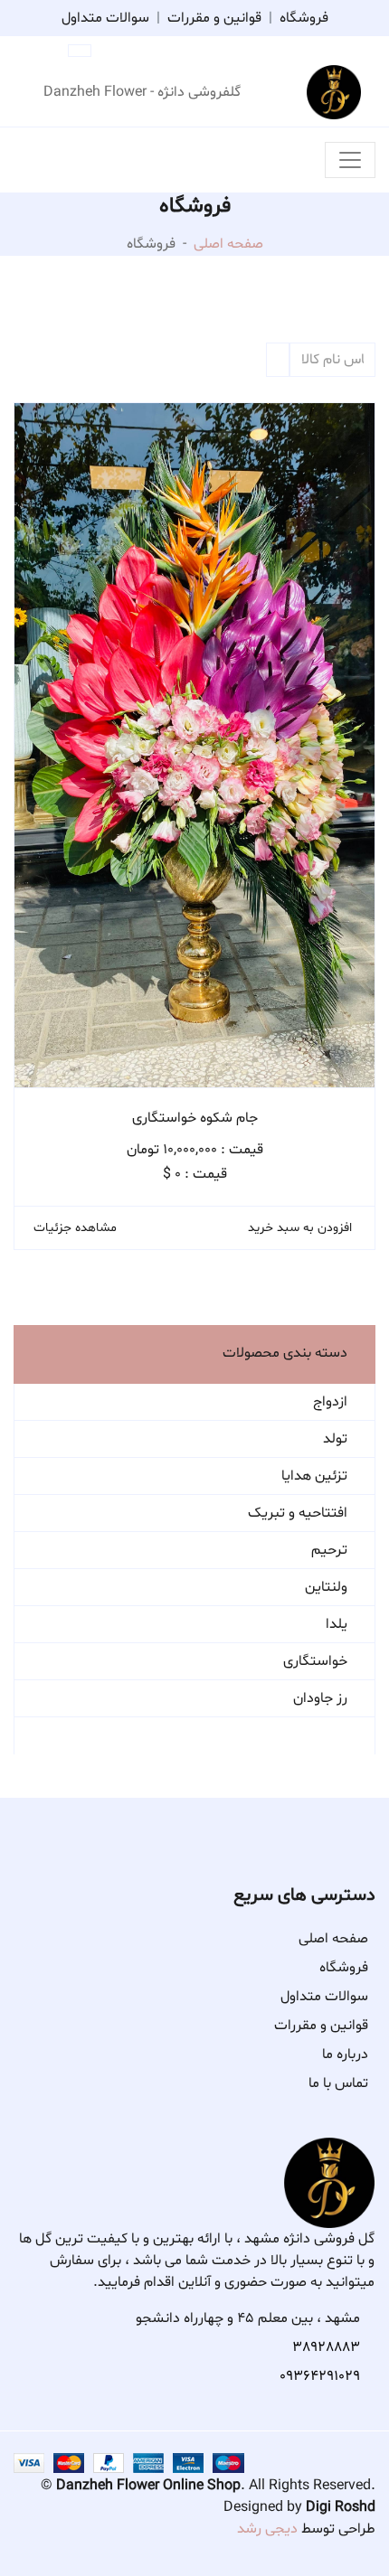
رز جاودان (320, 1698)
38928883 (326, 2347)
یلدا (337, 1624)
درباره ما (345, 2054)
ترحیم (329, 1550)
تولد (335, 1439)
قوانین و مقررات (214, 18)
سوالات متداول (105, 18)
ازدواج (330, 1402)
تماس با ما (338, 2083)
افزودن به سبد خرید (300, 1228)
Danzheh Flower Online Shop (148, 2486)
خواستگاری (315, 1661)
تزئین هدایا (314, 1476)
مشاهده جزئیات (75, 1228)
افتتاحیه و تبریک (298, 1513)
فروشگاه (304, 18)
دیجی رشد (267, 2529)
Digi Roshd (341, 2507)
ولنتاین (326, 1587)
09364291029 (320, 2376)
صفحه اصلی (228, 244)
